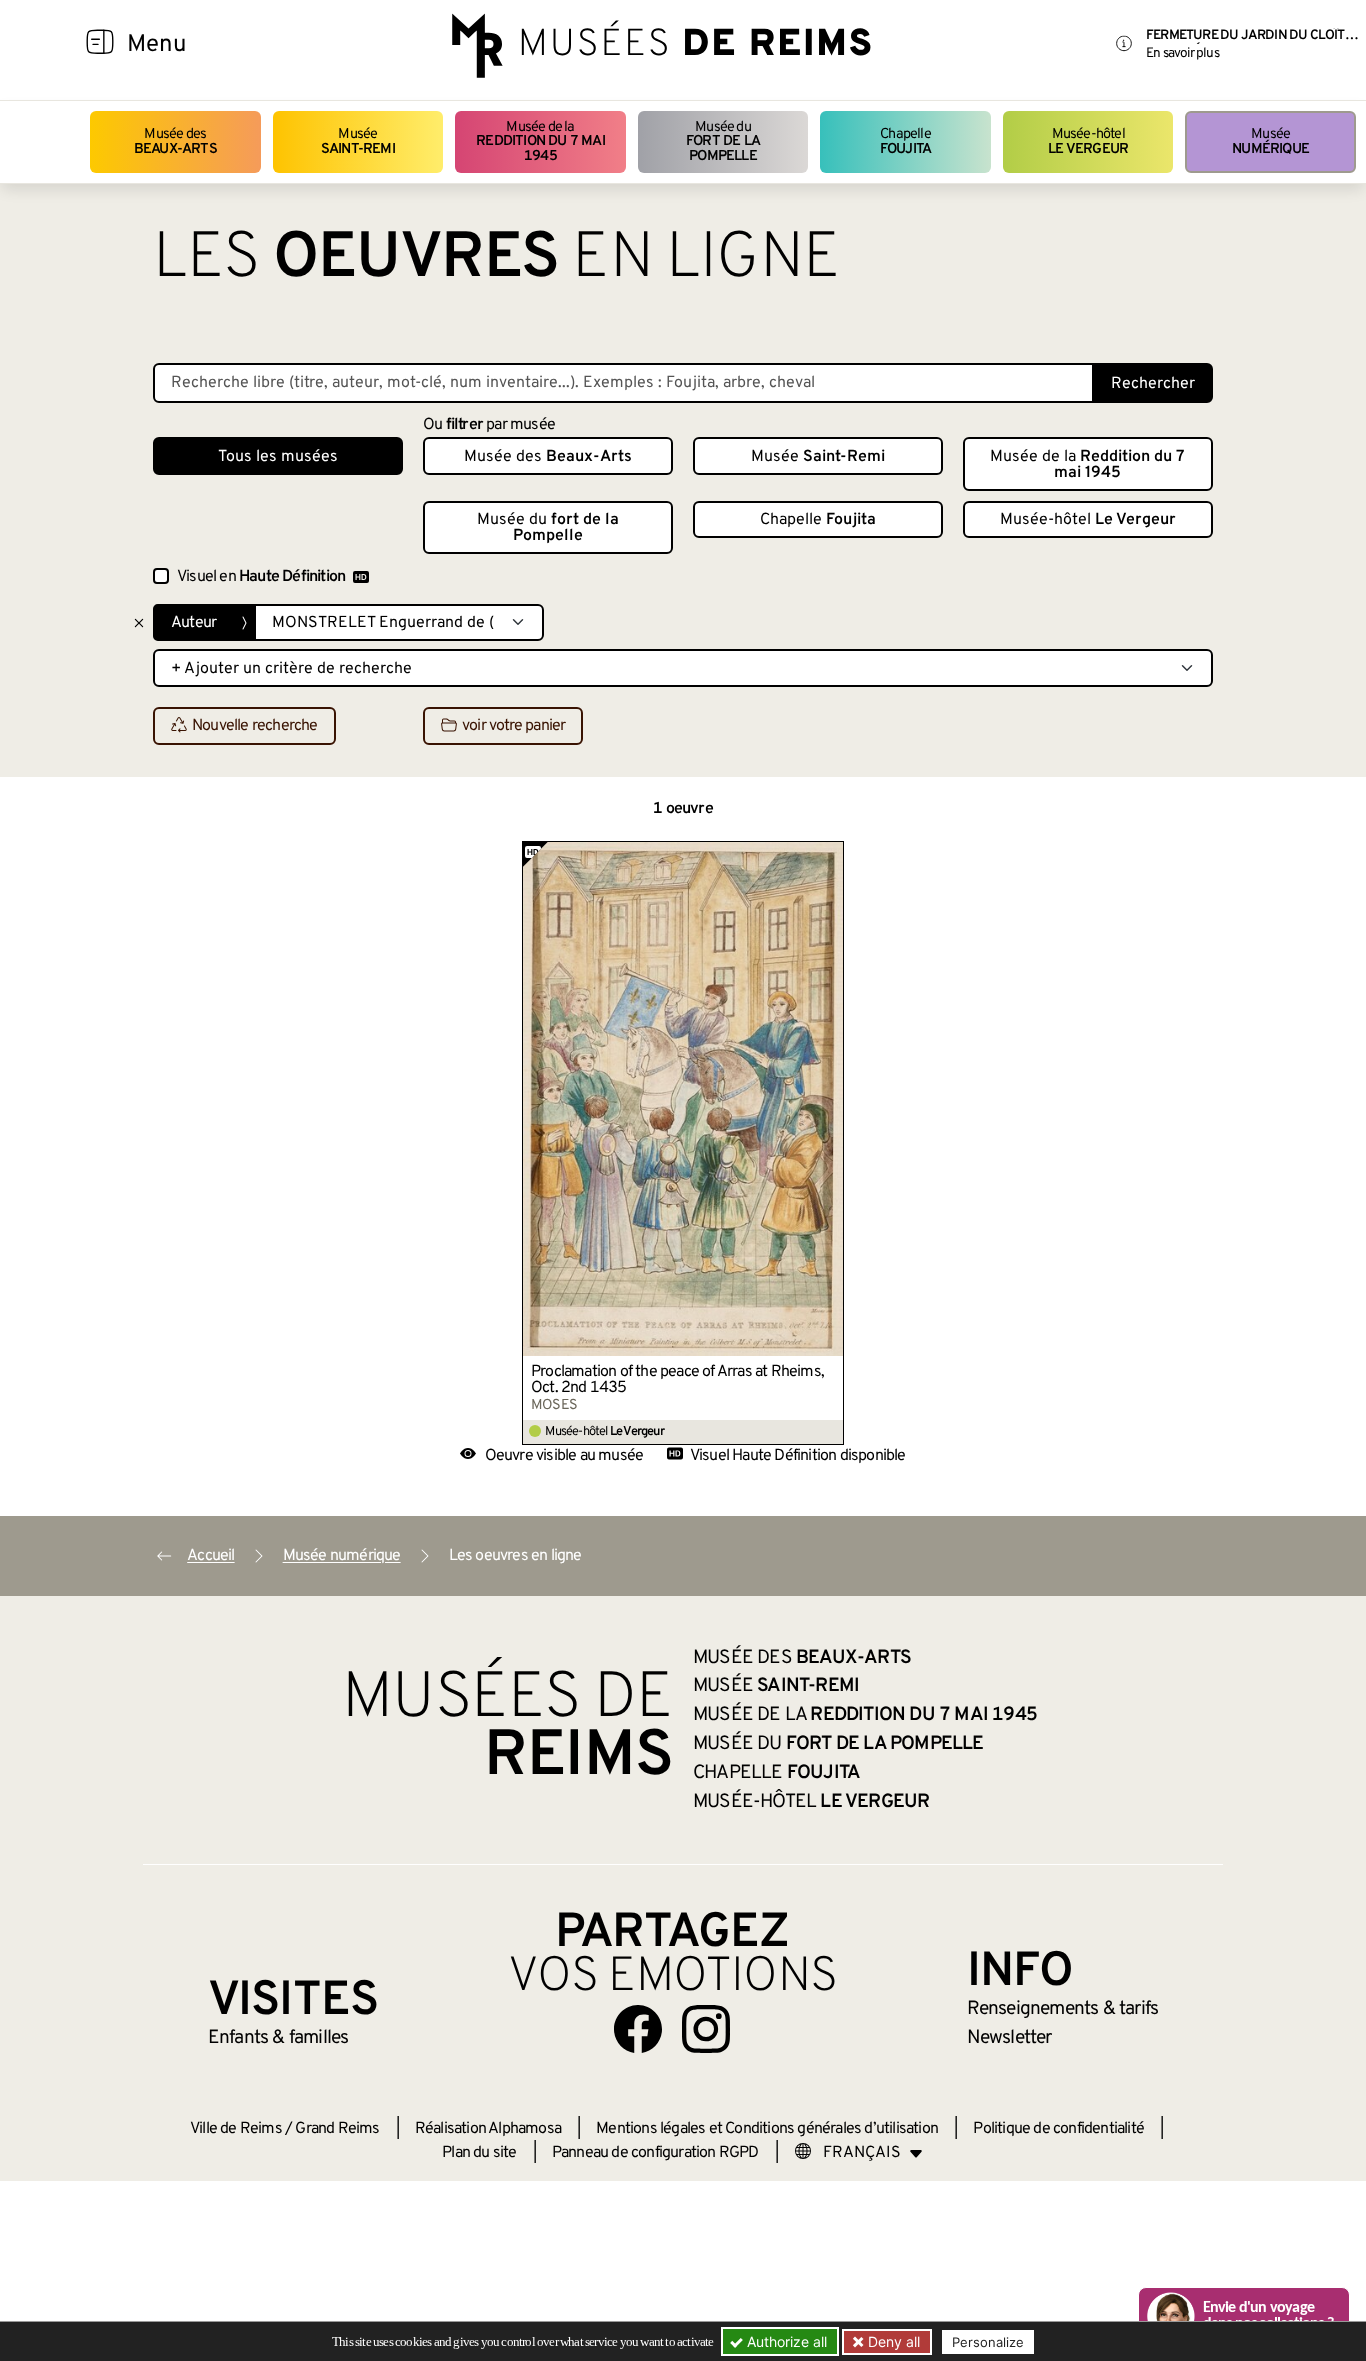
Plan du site (479, 2153)
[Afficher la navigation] (100, 45)
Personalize (988, 2342)
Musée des (175, 141)
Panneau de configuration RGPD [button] (655, 2153)
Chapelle (905, 141)
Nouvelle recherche (255, 727)
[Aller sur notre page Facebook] (638, 2029)
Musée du (723, 142)
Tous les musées (278, 457)
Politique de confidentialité (1058, 2129)
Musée (358, 141)
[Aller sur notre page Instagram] (706, 2029)
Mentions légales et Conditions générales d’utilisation (767, 2129)
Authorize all (785, 2341)
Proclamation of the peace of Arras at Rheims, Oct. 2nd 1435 (677, 1380)
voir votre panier (513, 727)
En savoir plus (1182, 53)
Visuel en (261, 577)
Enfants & (278, 2038)
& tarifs (1063, 2009)
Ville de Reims (236, 2129)
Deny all (892, 2341)
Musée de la (540, 142)
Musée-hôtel (1088, 141)
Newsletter (1009, 2038)
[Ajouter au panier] (829, 856)
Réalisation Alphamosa (488, 2129)
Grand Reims (337, 2129)
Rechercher (1153, 384)
